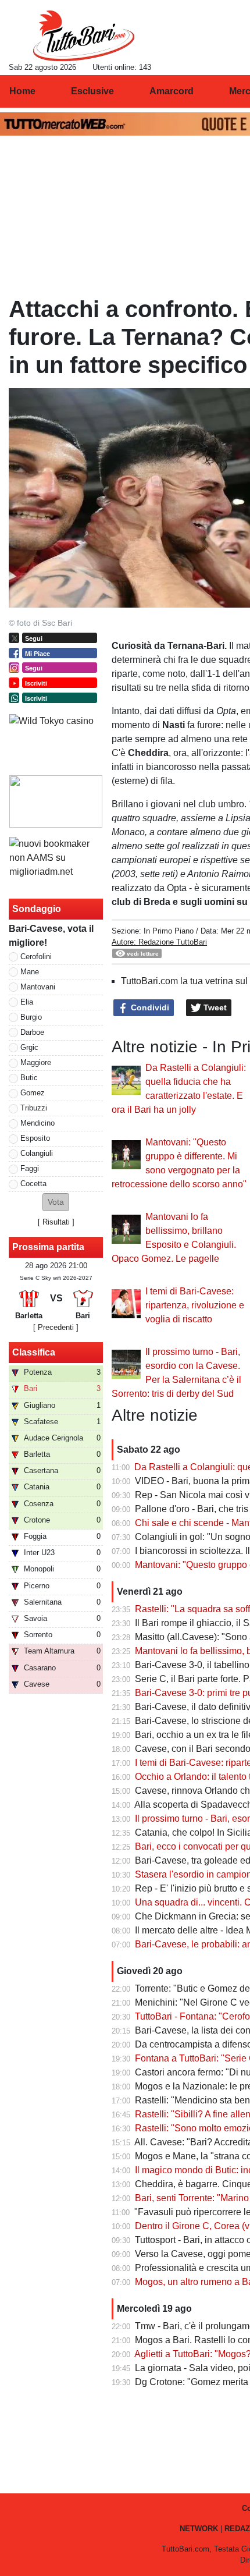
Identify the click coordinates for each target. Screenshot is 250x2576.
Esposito (35, 1138)
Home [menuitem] (22, 91)
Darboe (32, 1032)
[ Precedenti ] (56, 1327)
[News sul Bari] (83, 36)
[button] (56, 1202)
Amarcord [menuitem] (172, 91)
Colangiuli (37, 1153)
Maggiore (36, 1062)
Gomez (33, 1093)
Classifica (34, 1352)
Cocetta (33, 1184)
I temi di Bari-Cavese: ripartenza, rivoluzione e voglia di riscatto (195, 1305)
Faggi (30, 1168)
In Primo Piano (169, 931)
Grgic (29, 1047)
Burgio (31, 1017)
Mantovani (38, 987)
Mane (30, 972)
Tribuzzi (34, 1108)
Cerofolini (36, 957)
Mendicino (37, 1123)
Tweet (214, 1007)
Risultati (56, 1222)
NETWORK (199, 2529)
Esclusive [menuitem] (92, 91)
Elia (27, 1002)
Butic (29, 1078)
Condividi (149, 1007)
